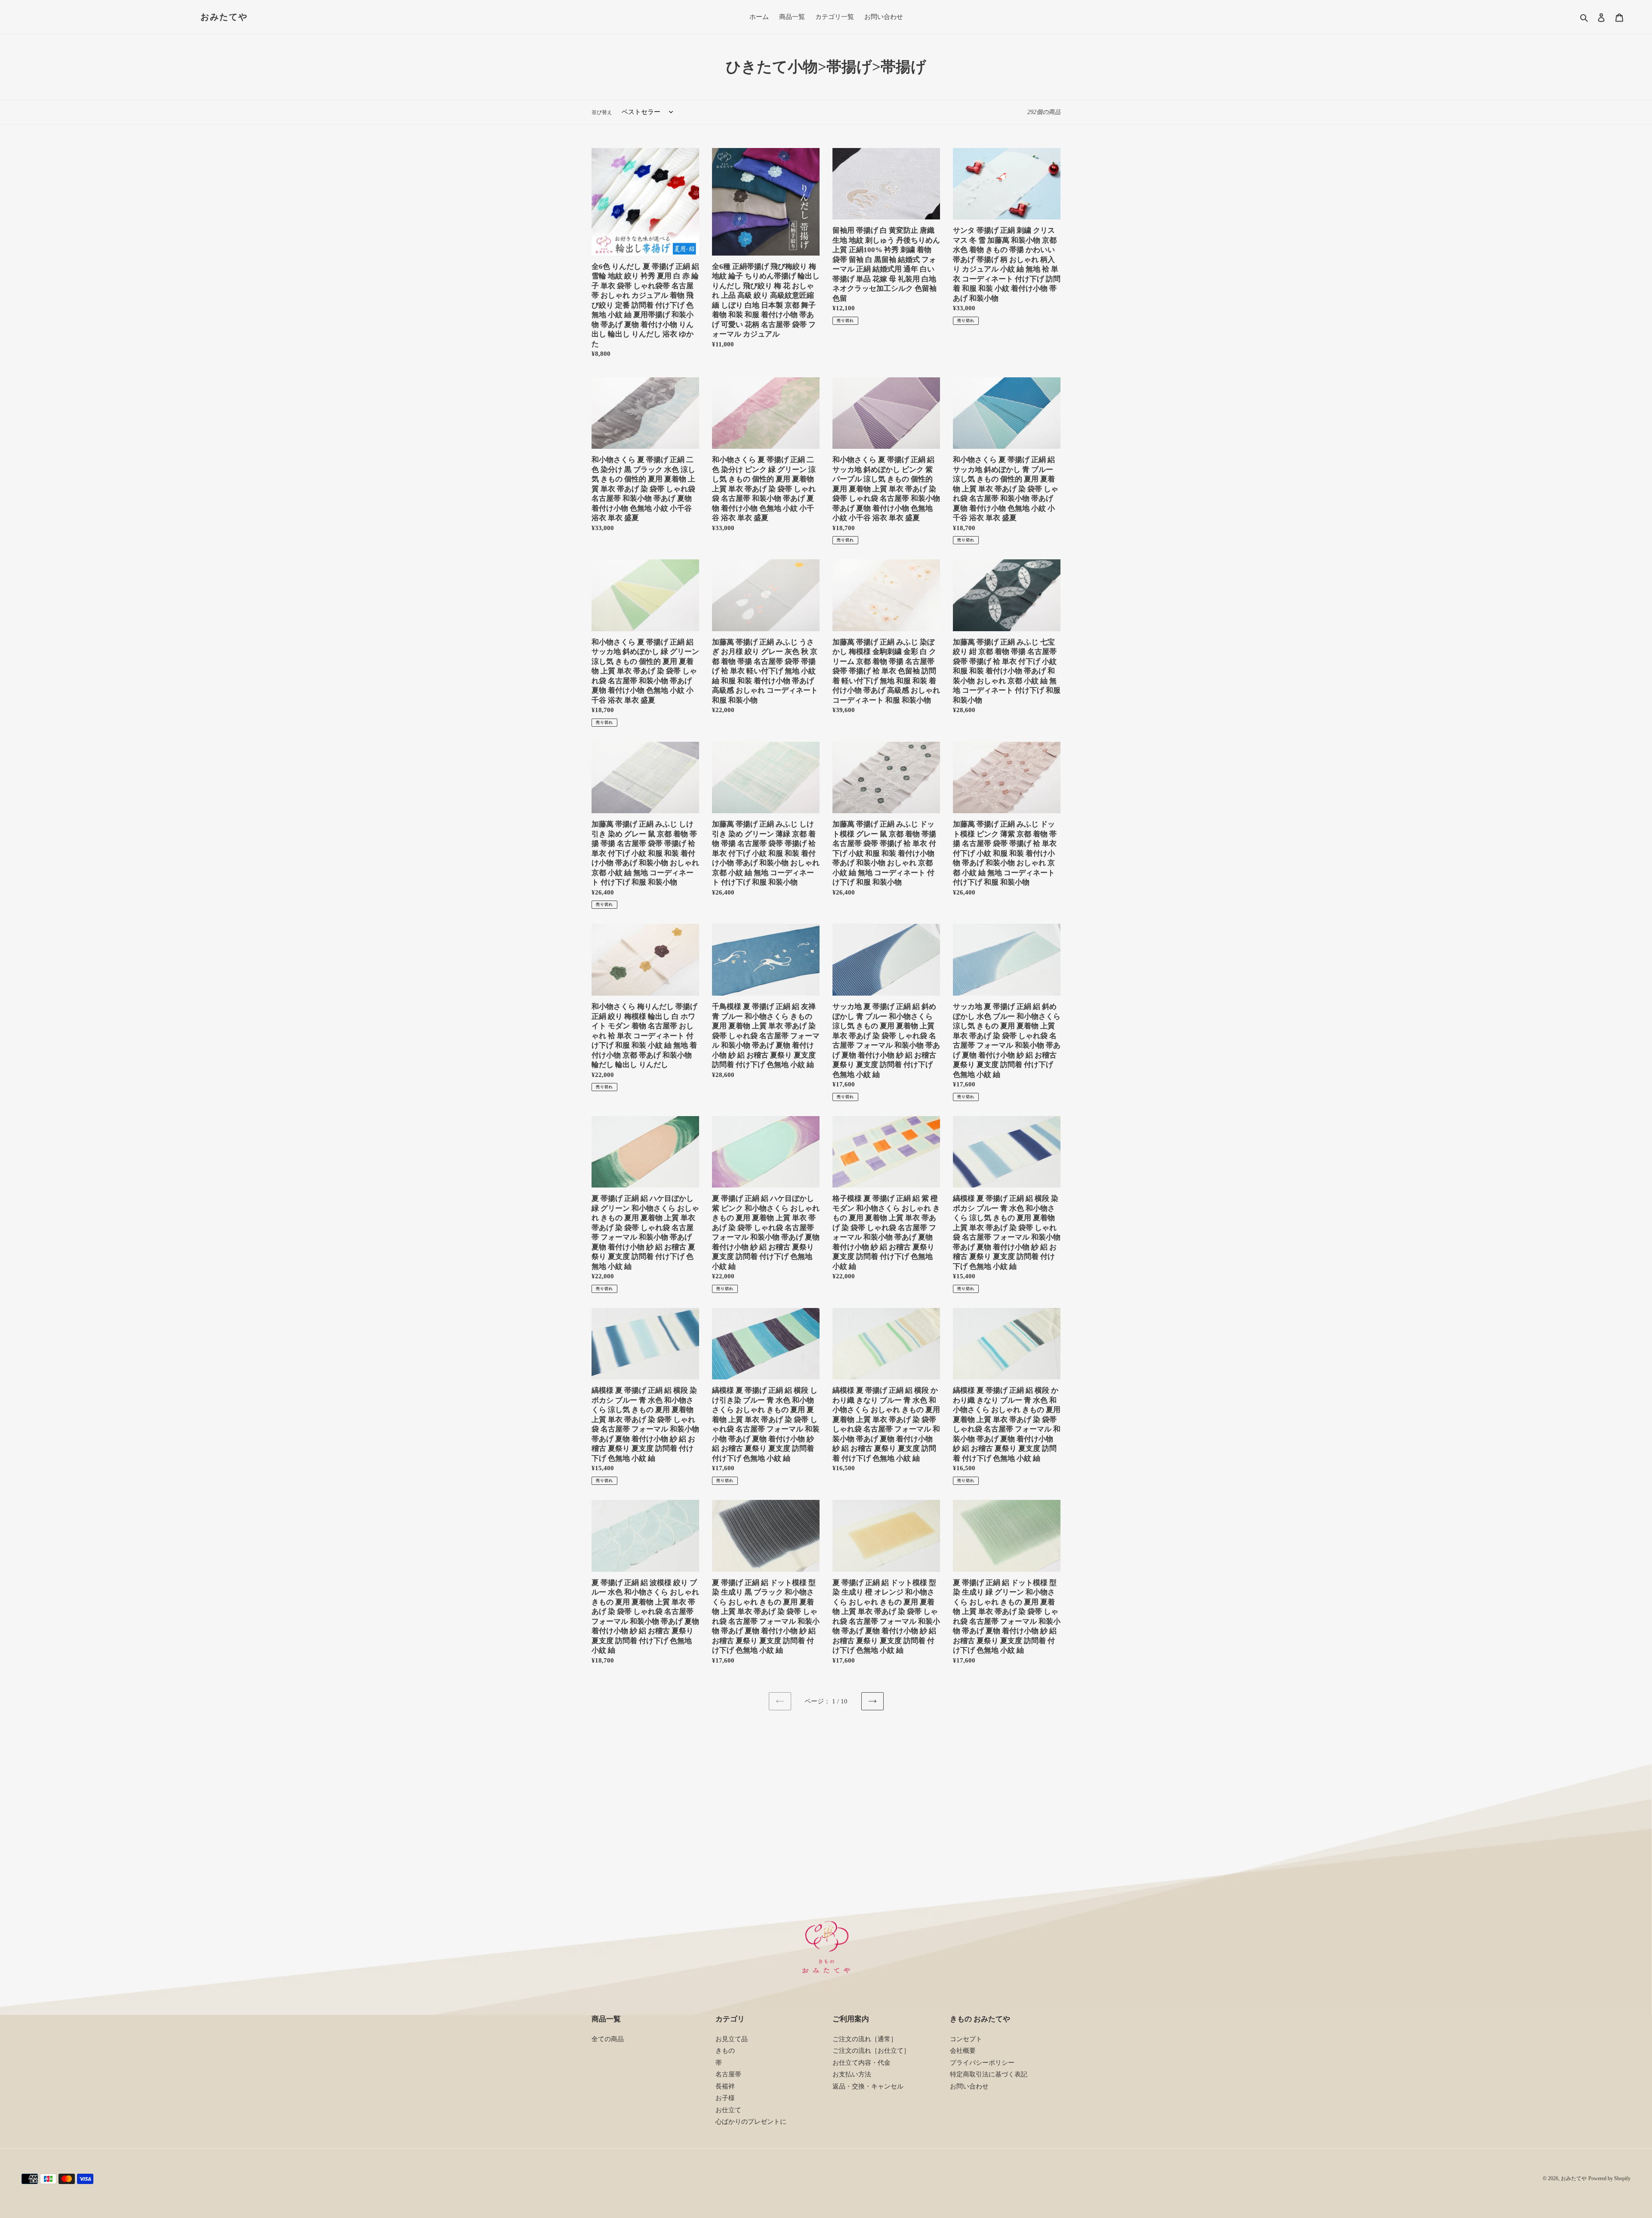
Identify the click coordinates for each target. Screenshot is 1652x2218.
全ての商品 (608, 2039)
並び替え (602, 112)
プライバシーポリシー (982, 2063)
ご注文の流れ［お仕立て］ (871, 2051)
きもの (725, 2051)
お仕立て (728, 2110)
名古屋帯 (728, 2074)
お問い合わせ (969, 2086)
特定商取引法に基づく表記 (989, 2074)
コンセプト (966, 2039)
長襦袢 (725, 2086)
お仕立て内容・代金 (861, 2063)
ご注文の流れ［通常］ (865, 2039)
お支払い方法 (852, 2074)
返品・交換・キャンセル (868, 2086)
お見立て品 (732, 2039)
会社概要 (963, 2051)
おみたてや (224, 17)
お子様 (725, 2098)
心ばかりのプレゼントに (751, 2122)
